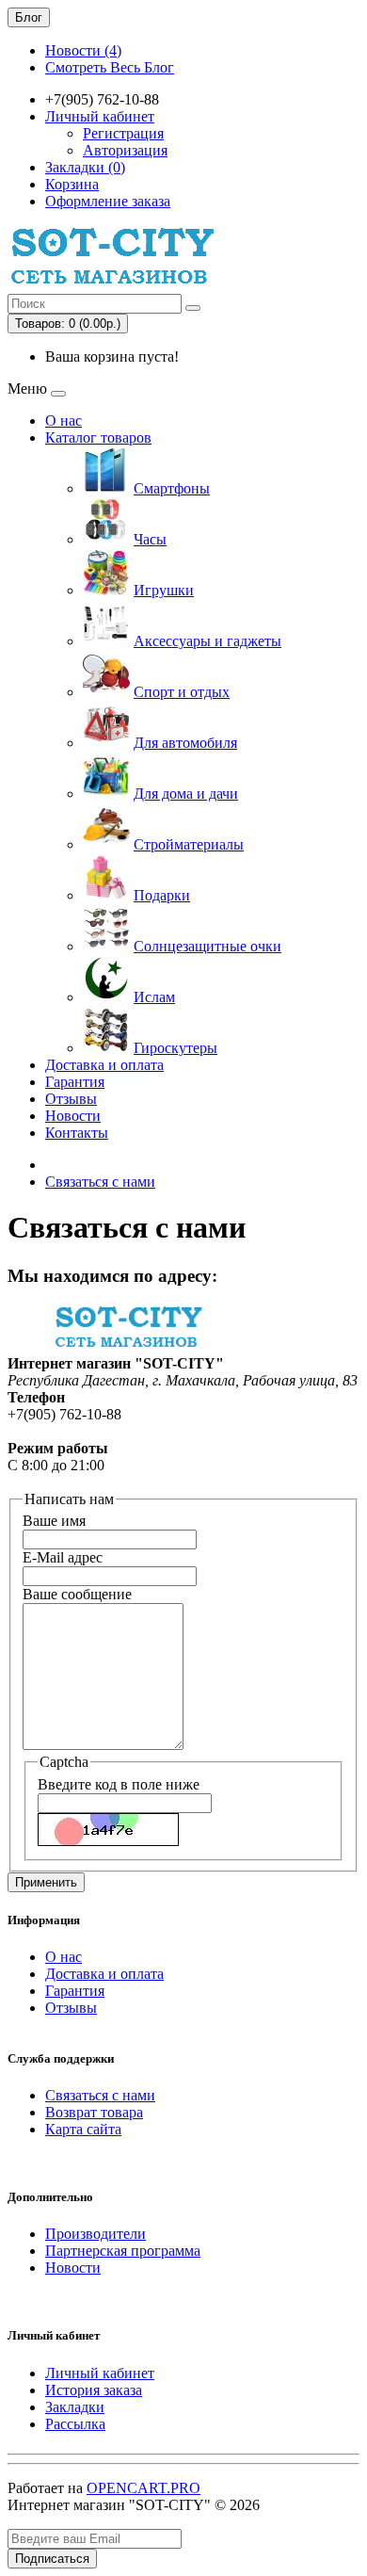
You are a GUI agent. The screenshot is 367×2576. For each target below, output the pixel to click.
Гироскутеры (176, 1048)
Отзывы (71, 1099)
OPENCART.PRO (144, 2488)
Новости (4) (83, 50)
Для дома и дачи (186, 794)
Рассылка (75, 2424)
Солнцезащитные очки (207, 946)
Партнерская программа (123, 2251)
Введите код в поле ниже (119, 1784)
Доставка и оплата (104, 1065)
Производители (96, 2234)
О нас (64, 421)
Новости (73, 1116)
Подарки (162, 895)
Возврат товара (94, 2112)
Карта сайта (83, 2129)
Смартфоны (172, 488)
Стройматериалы (189, 844)
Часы (150, 539)
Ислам (154, 997)
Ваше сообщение (77, 1594)
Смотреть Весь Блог (110, 67)
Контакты (77, 1133)
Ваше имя (54, 1521)
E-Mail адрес (63, 1557)
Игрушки (164, 590)
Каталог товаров (98, 437)
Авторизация (125, 150)
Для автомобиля (185, 743)
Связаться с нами (100, 1182)
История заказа (94, 2390)
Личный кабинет (100, 2373)
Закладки (75, 2407)
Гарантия (75, 1082)
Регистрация (123, 133)
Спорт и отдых (182, 692)
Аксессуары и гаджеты (207, 641)
